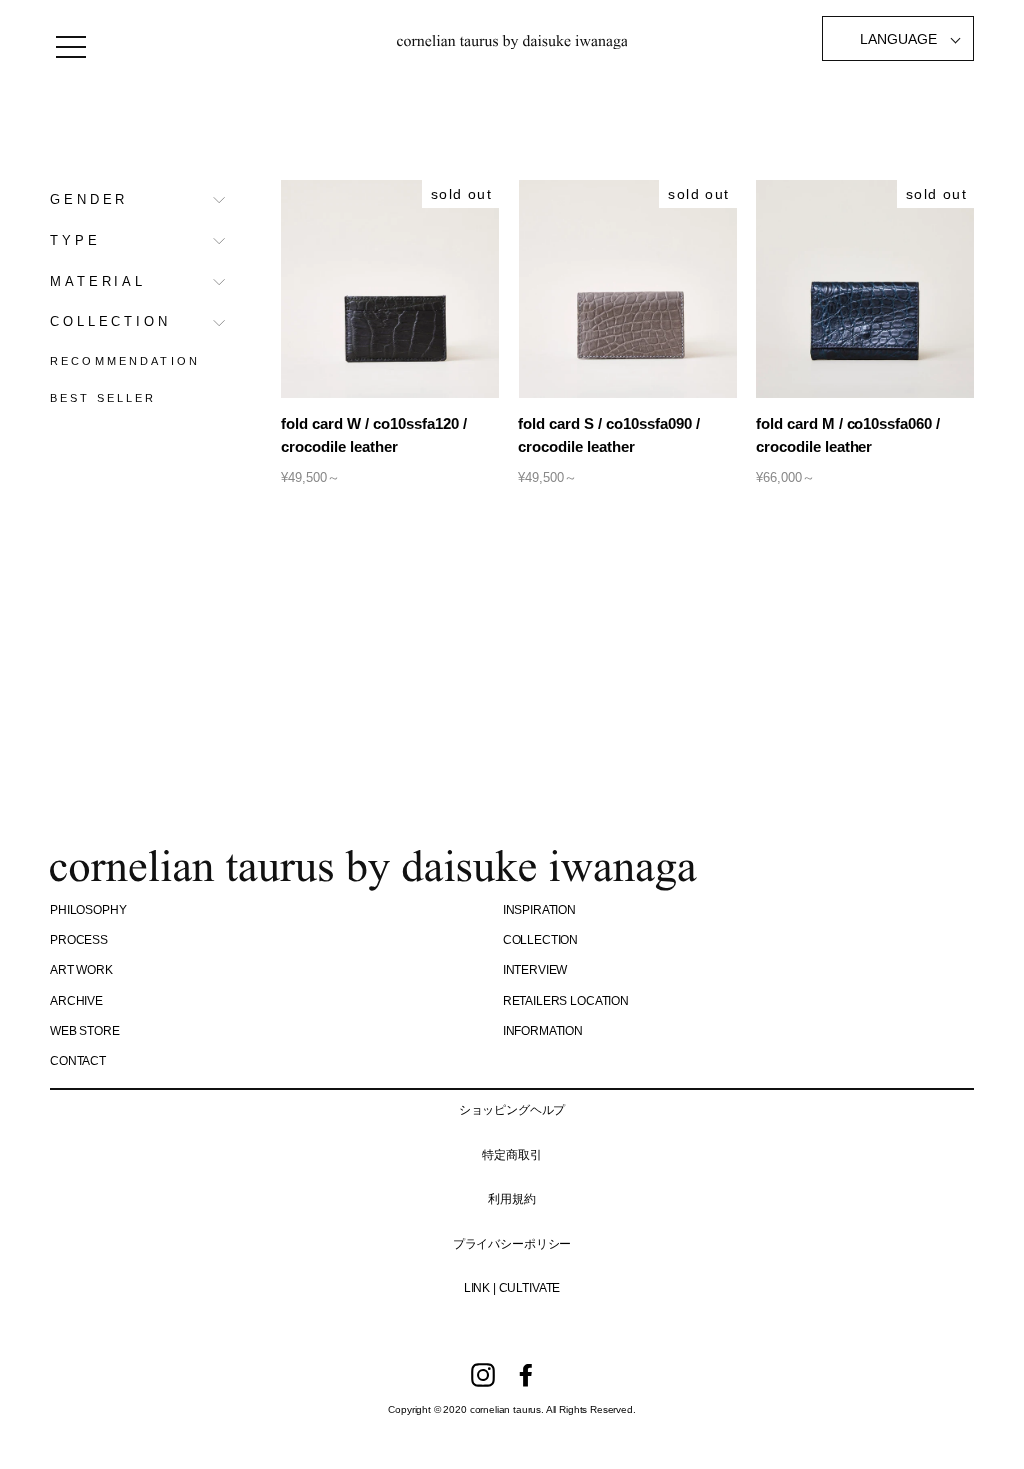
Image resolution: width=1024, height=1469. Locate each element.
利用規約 (511, 1199)
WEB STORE (85, 1031)
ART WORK (81, 970)
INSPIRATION (539, 910)
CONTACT (78, 1061)
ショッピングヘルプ (512, 1110)
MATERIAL (98, 281)
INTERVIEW (535, 970)
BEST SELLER (103, 398)
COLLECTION (110, 321)
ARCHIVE (76, 1001)
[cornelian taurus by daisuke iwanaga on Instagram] (483, 1375)
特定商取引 (511, 1155)
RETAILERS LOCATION (566, 1001)
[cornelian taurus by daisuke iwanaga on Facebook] (526, 1375)
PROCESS (79, 940)
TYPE (75, 240)
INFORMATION (543, 1031)
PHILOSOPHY (88, 910)
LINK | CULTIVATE (512, 1288)
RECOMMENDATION (125, 361)
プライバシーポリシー (512, 1244)
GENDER (89, 199)
